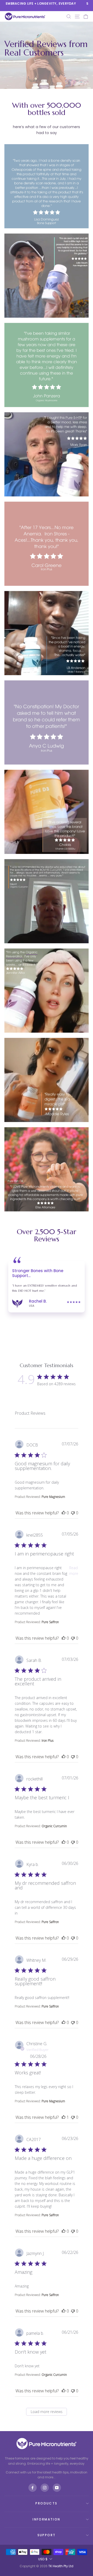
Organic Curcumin (54, 1826)
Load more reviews (47, 2412)
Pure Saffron (50, 1622)
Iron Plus (48, 1741)
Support (47, 2535)
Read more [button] (74, 1571)
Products (46, 2503)
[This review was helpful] (64, 1513)
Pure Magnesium (53, 1497)
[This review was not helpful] (73, 1513)
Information (46, 2519)
